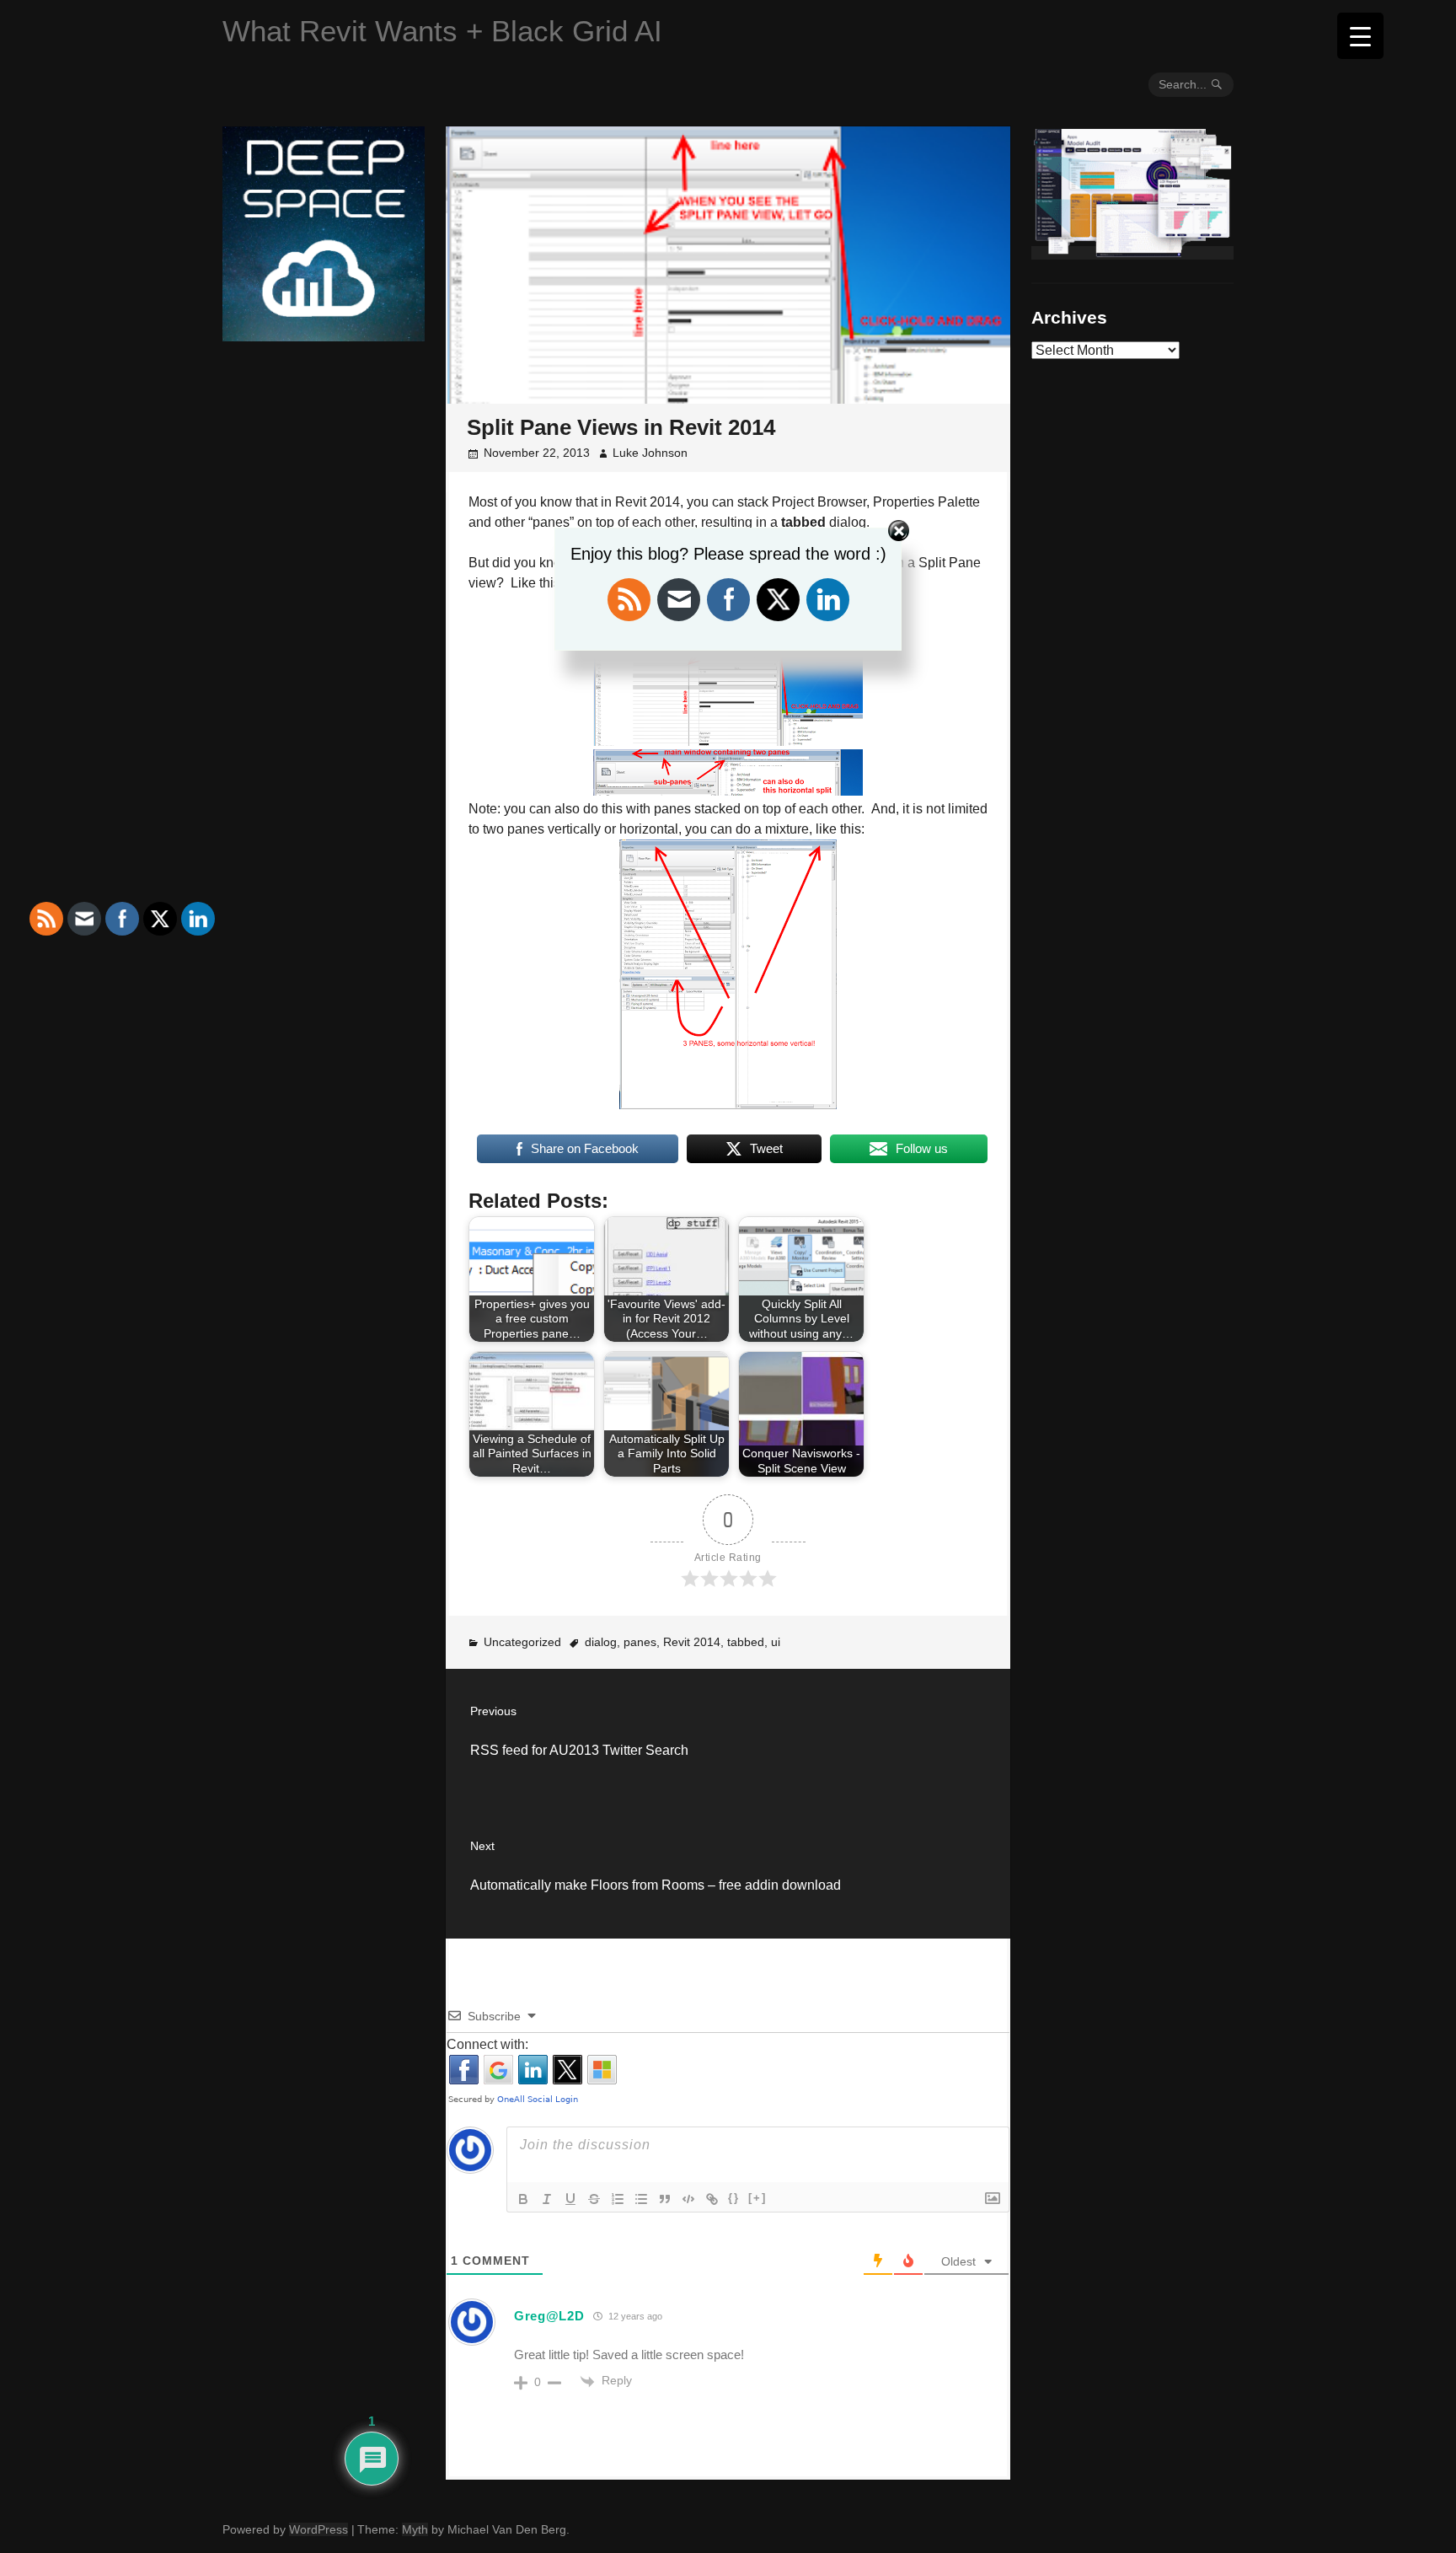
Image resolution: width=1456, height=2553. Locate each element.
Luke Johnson (650, 453)
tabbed (746, 1642)
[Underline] (570, 2199)
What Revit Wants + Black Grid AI (442, 31)
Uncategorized (522, 1642)
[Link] (712, 2199)
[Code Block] (688, 2199)
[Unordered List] (641, 2199)
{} (734, 2198)
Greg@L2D (549, 2316)
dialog (601, 1642)
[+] (757, 2198)
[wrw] (1132, 253)
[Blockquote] (665, 2199)
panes (640, 1642)
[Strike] (594, 2199)
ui (776, 1642)
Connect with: (487, 2044)
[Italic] (547, 2199)
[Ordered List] (618, 2199)
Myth (415, 2529)
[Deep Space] (324, 335)
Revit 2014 (692, 1642)
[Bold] (523, 2199)
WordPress (318, 2529)
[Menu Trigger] (1360, 36)
